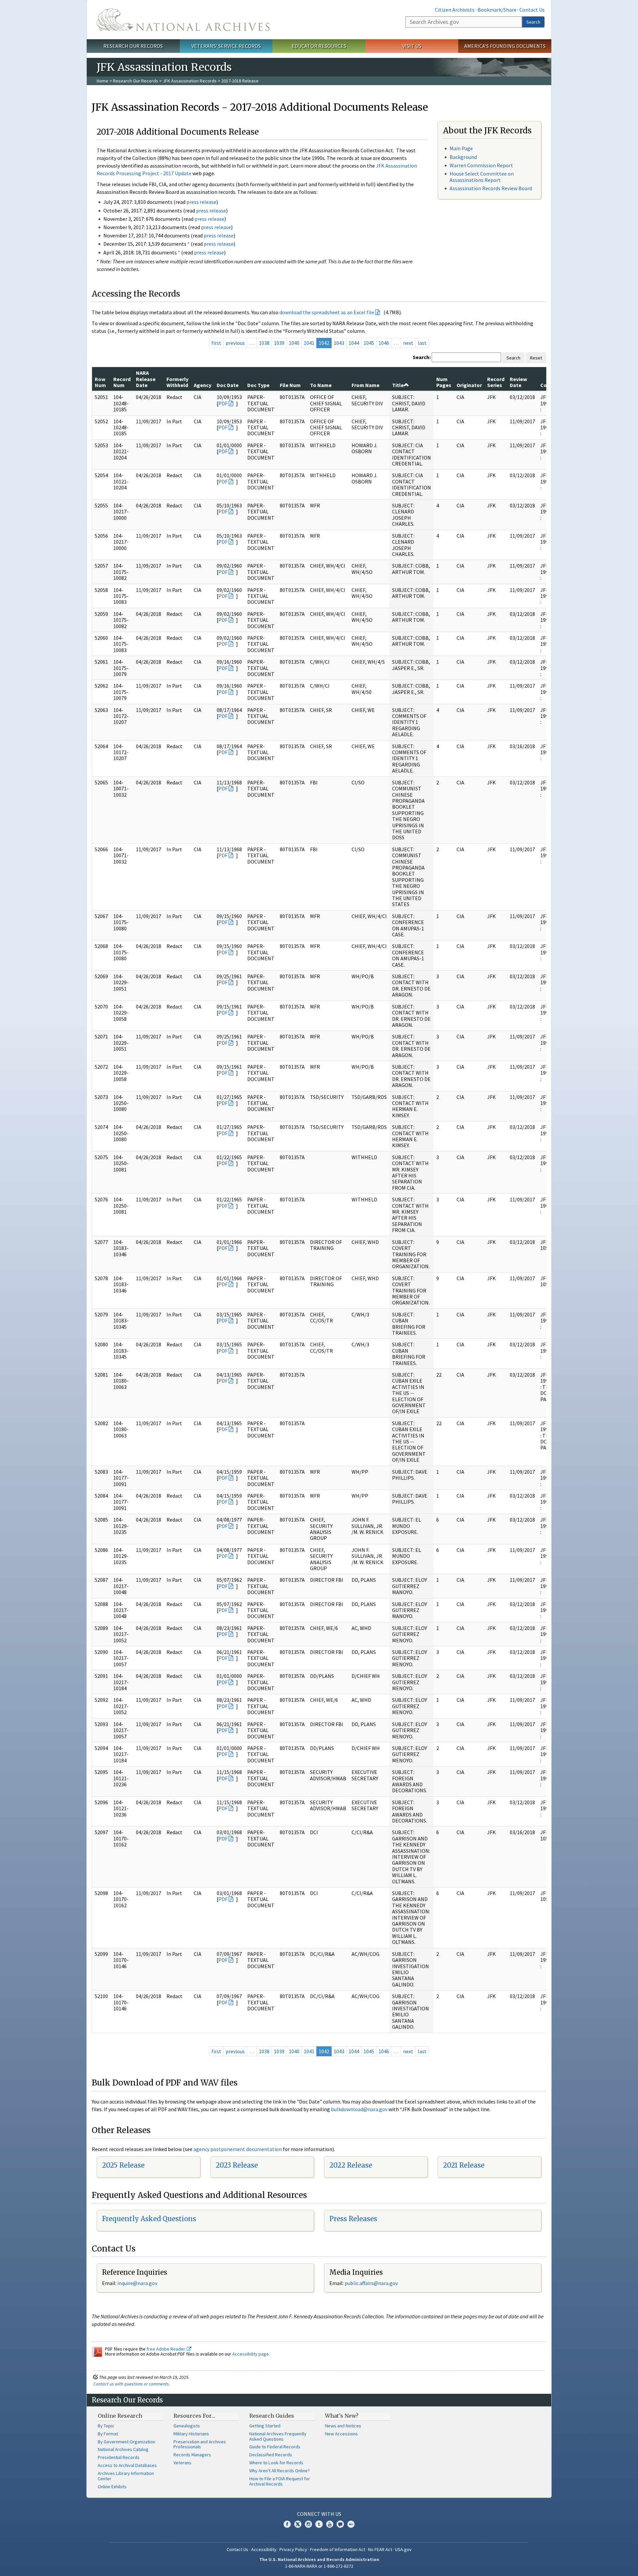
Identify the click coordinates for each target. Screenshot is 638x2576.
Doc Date (228, 385)
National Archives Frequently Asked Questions (278, 2436)
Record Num (122, 382)
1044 (354, 343)
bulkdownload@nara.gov (359, 2109)
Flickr (351, 2524)
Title (398, 385)
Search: (422, 357)
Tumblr (319, 2524)
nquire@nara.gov (138, 2283)
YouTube (330, 2524)
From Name (366, 385)
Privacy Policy (293, 2549)
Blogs (340, 2524)
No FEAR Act (380, 2549)
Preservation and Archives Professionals (200, 2444)
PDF (223, 403)
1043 (339, 343)
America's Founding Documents (505, 46)
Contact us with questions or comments (131, 2384)
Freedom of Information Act (338, 2549)
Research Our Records (133, 46)
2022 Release (351, 2165)
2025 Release (123, 2165)
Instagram (308, 2524)
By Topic (106, 2426)
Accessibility (264, 2549)
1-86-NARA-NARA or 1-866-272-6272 (319, 2566)
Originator (469, 385)
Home (103, 81)
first (216, 343)
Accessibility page (251, 2354)
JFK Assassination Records (190, 81)
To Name (321, 385)
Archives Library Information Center (126, 2476)
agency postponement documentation (238, 2149)
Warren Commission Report (481, 165)
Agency (203, 385)
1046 (384, 343)
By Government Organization (126, 2442)
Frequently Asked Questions (149, 2219)
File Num (290, 385)
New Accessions (341, 2434)
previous (235, 343)
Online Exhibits (112, 2487)
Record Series (496, 382)
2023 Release (237, 2165)
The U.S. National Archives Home (183, 20)
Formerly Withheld (177, 382)
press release (201, 202)
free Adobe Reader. (167, 2349)
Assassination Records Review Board (491, 188)
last (422, 343)
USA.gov (403, 2549)
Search (533, 22)
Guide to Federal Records (275, 2447)
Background (463, 157)
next (408, 343)
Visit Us (412, 46)
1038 (264, 343)
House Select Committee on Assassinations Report (482, 177)
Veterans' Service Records (226, 46)
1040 (294, 343)
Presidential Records (119, 2457)
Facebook (287, 2524)
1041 (309, 343)
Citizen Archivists (455, 10)
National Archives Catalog (123, 2449)
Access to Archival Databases (127, 2465)
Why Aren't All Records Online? (279, 2471)
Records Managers (192, 2455)
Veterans (182, 2463)
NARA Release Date (146, 379)
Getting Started (265, 2426)
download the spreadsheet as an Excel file (327, 312)
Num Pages (444, 382)
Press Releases (353, 2219)
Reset (536, 358)
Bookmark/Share (497, 10)
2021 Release (464, 2165)
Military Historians (191, 2434)
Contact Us (532, 10)
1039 (279, 343)
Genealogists (187, 2426)
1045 (369, 343)
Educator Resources (319, 46)
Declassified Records (271, 2455)
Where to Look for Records (276, 2463)
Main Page (461, 148)
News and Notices (343, 2426)
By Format (108, 2434)
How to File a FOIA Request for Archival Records (280, 2481)
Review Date (518, 382)
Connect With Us (319, 2514)
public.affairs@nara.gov (371, 2283)
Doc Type (258, 385)
